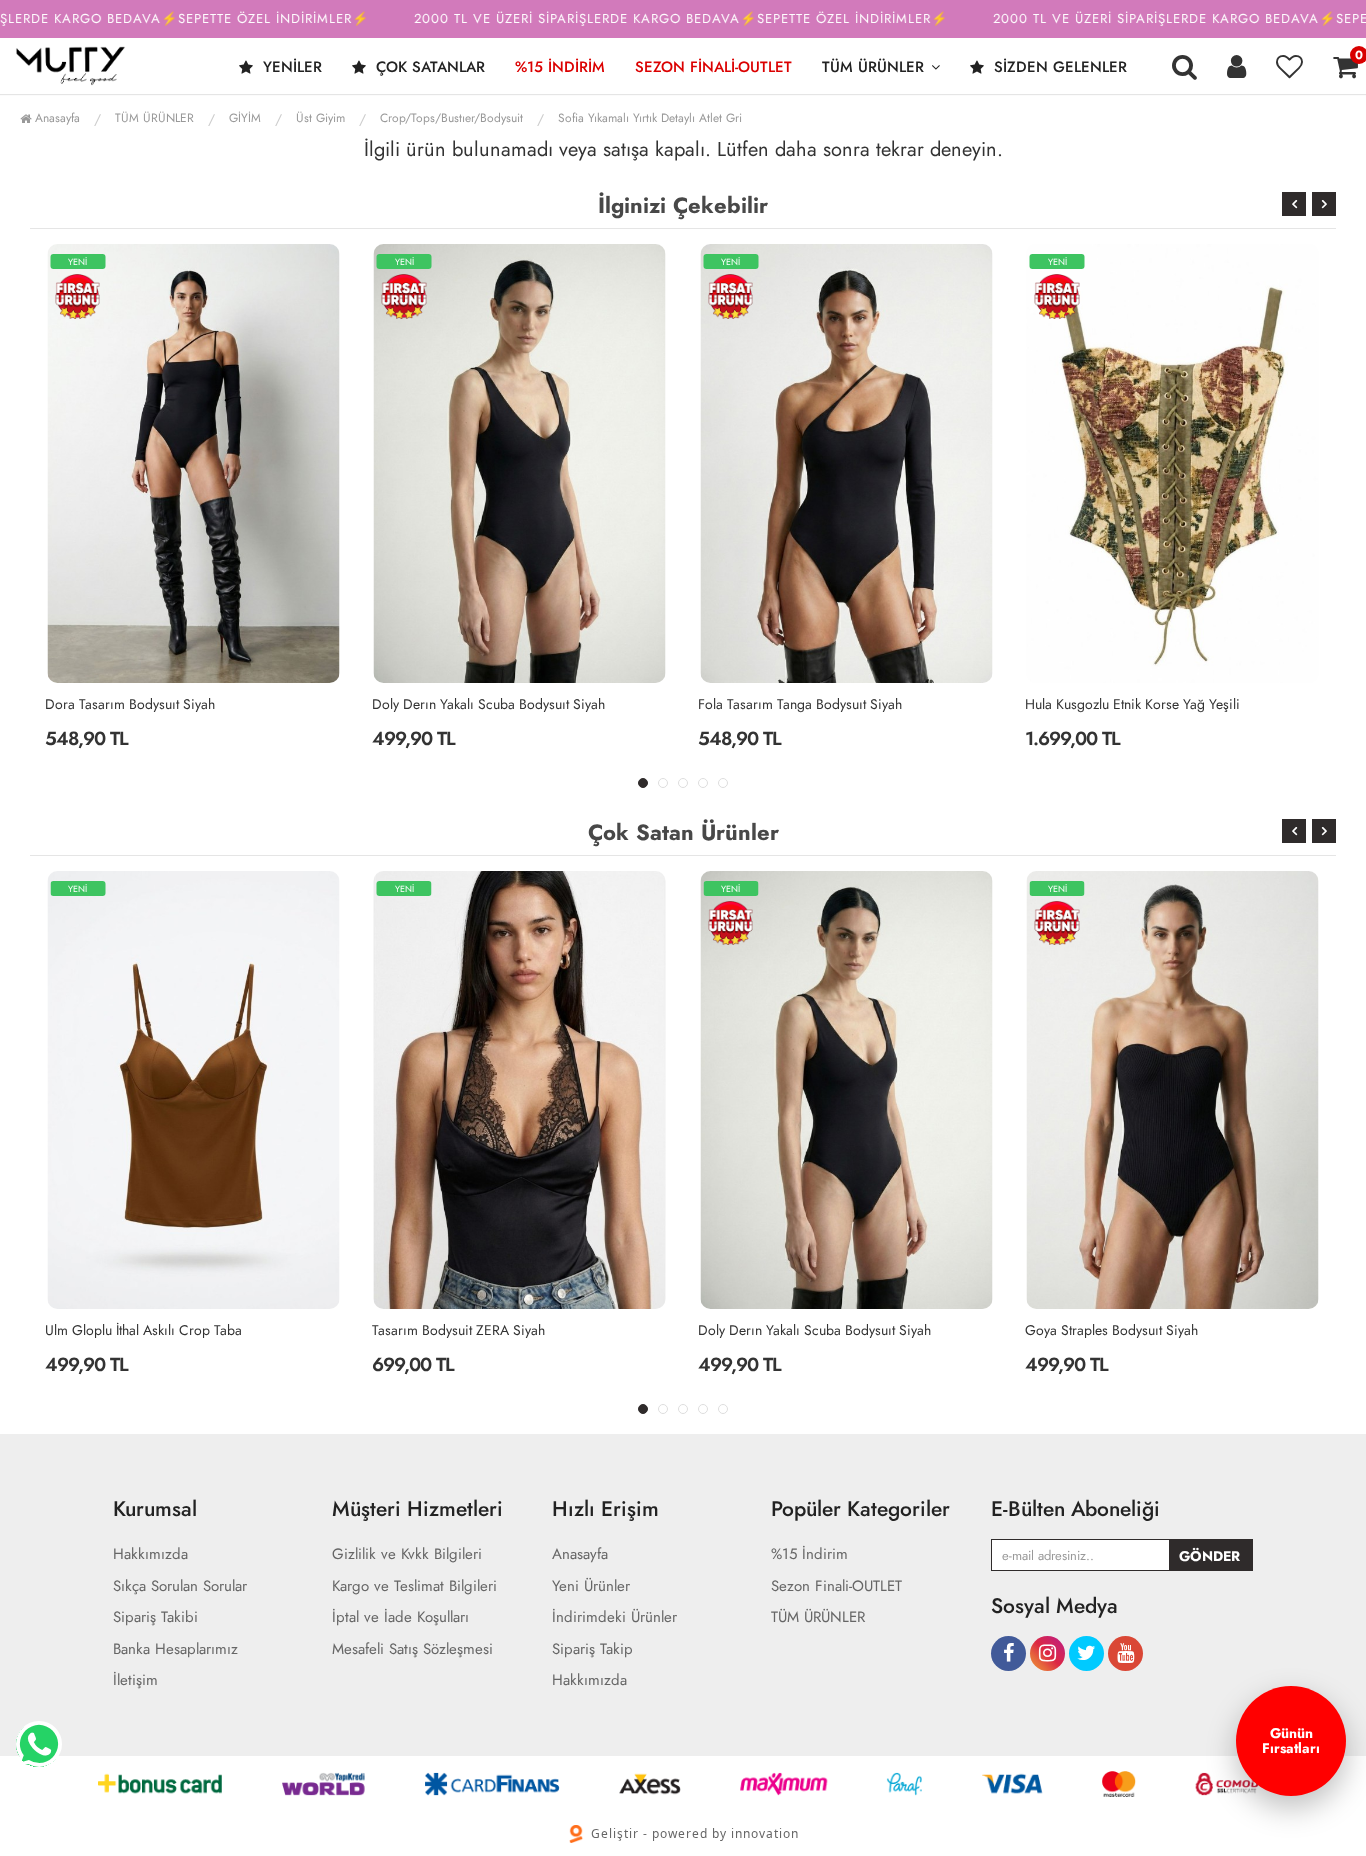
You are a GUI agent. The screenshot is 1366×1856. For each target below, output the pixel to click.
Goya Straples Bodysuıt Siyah (1111, 1330)
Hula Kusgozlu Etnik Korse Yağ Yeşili (1132, 704)
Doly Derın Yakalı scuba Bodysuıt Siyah (488, 704)
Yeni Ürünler (591, 1586)
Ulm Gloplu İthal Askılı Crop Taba (143, 1330)
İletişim (135, 1680)
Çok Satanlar (428, 67)
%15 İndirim (560, 67)
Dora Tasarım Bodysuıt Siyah (130, 704)
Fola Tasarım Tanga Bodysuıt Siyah (800, 704)
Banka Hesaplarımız (175, 1649)
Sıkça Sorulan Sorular (180, 1586)
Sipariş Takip (592, 1649)
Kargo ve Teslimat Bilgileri (414, 1586)
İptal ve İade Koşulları (400, 1617)
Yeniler (290, 67)
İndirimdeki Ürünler (614, 1617)
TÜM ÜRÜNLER (873, 67)
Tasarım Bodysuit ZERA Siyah (458, 1330)
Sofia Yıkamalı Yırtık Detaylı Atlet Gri (650, 118)
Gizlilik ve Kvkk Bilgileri (407, 1554)
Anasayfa (55, 118)
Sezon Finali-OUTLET (713, 67)
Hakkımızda (150, 1554)
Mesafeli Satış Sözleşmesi (412, 1649)
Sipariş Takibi (155, 1617)
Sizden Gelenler (1058, 67)
